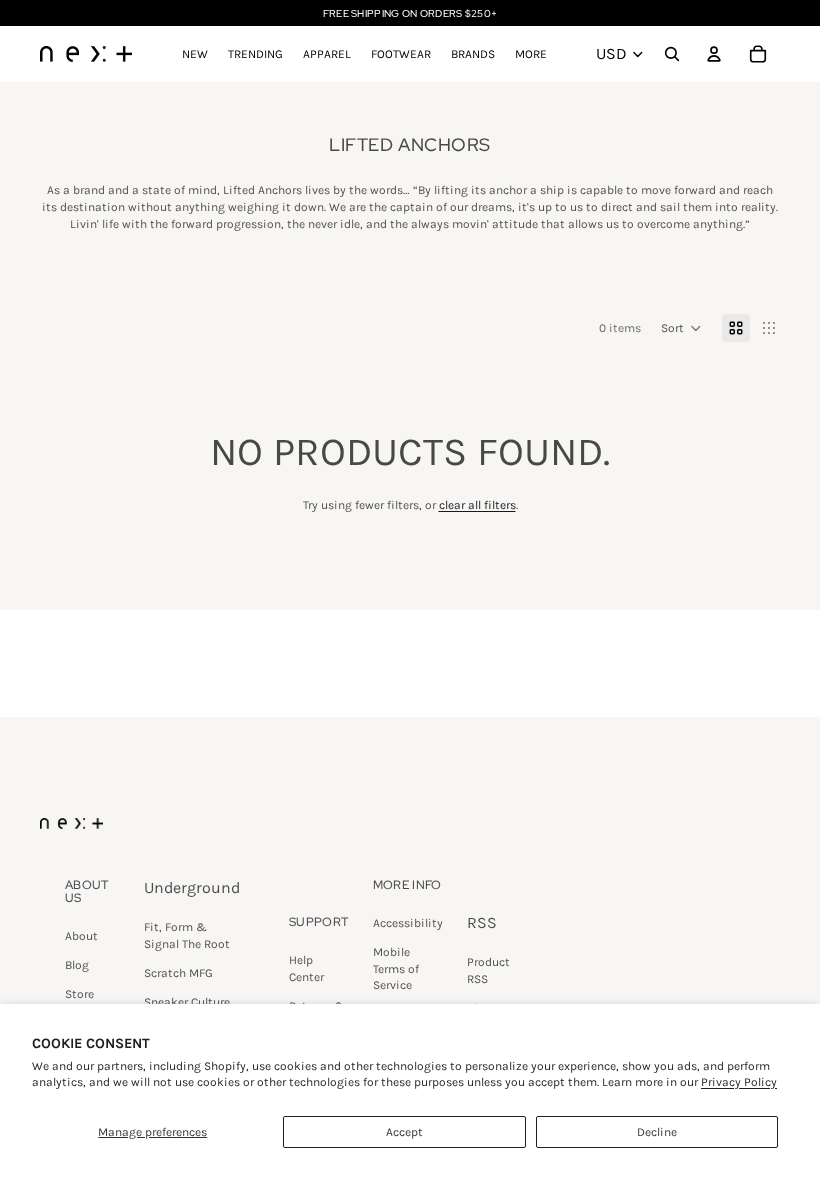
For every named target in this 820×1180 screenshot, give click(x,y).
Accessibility (408, 923)
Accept (404, 1132)
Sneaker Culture (187, 1002)
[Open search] (672, 54)
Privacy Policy (739, 1082)
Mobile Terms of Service (396, 969)
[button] (681, 328)
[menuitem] (531, 54)
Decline (657, 1132)
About (81, 936)
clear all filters (477, 505)
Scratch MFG (178, 973)
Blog (77, 965)
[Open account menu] (714, 54)
